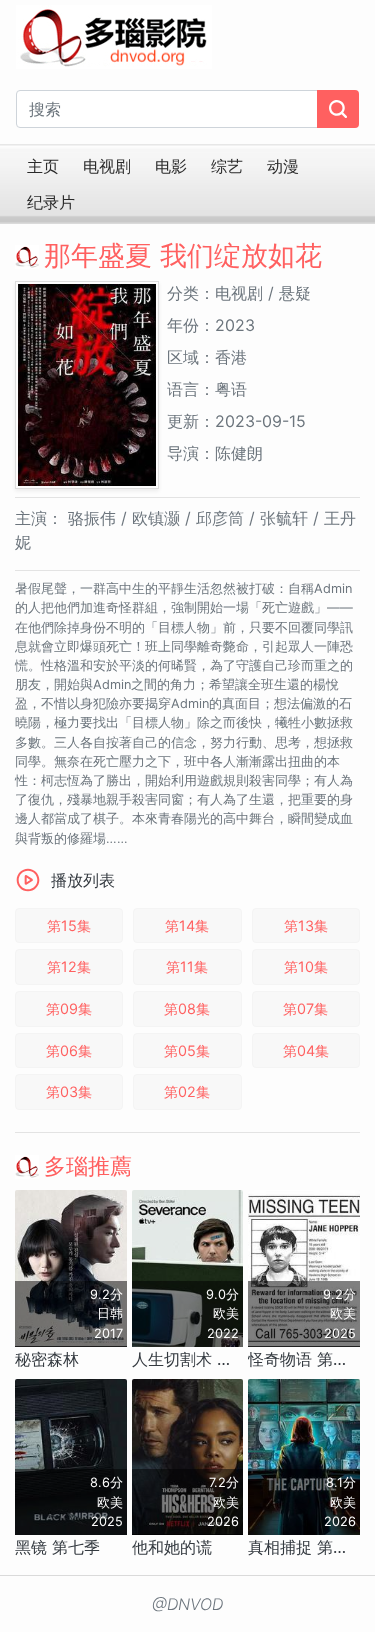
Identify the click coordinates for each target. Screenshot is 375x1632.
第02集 (187, 1091)
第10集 (306, 966)
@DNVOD (187, 1604)
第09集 (69, 1008)
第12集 (69, 966)
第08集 (187, 1008)
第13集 (306, 925)
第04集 (306, 1050)
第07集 (305, 1008)
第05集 (187, 1050)
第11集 (187, 966)
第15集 (69, 925)
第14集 (187, 925)
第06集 (69, 1050)
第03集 (69, 1091)
